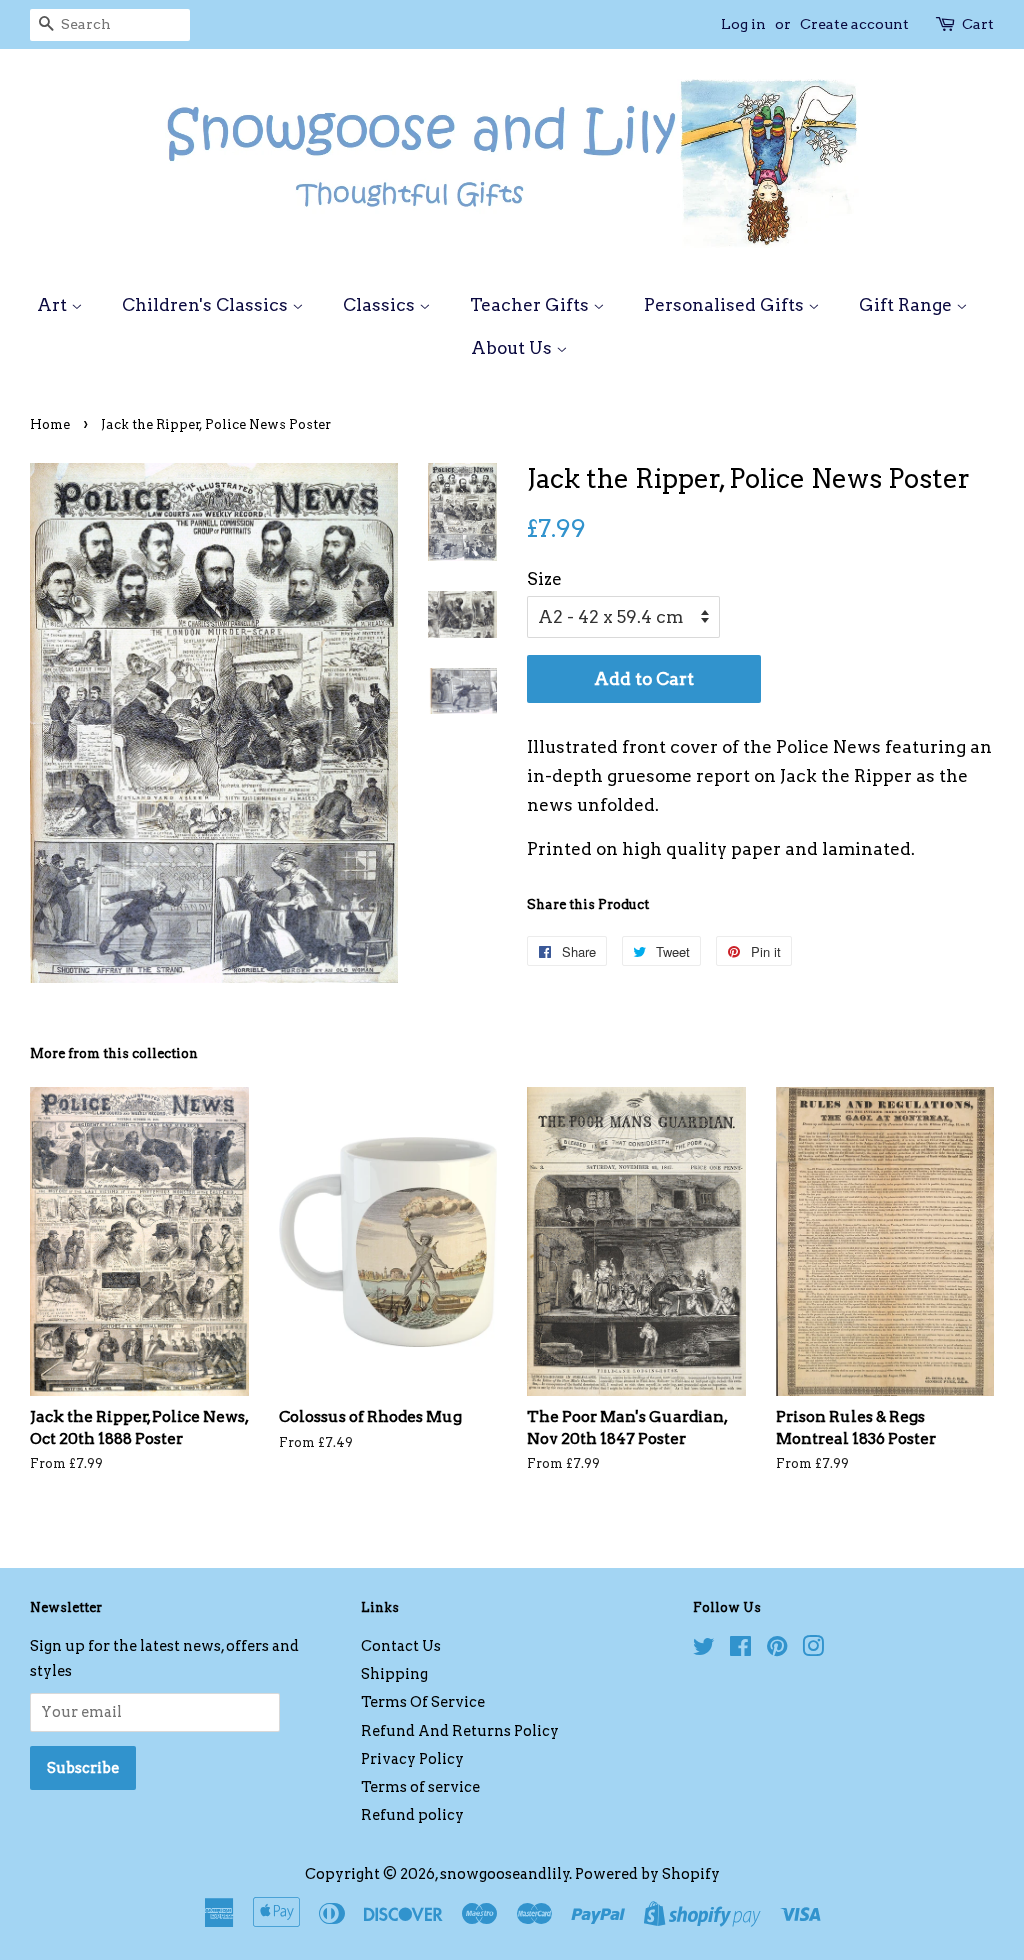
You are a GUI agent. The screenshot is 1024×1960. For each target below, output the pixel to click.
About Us (513, 348)
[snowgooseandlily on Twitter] (704, 1650)
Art (54, 305)
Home (50, 424)
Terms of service (420, 1787)
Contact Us (401, 1646)
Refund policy (412, 1815)
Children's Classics (207, 305)
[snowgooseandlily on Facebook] (740, 1650)
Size (544, 579)
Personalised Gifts (726, 305)
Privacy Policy (412, 1759)
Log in (743, 24)
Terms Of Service (423, 1702)
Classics (381, 305)
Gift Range (907, 305)
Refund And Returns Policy (460, 1731)
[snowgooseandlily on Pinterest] (777, 1650)
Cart (978, 24)
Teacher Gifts (531, 305)
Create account (854, 24)
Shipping (394, 1674)
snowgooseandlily (505, 1874)
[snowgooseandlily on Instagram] (813, 1650)
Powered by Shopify (647, 1874)
